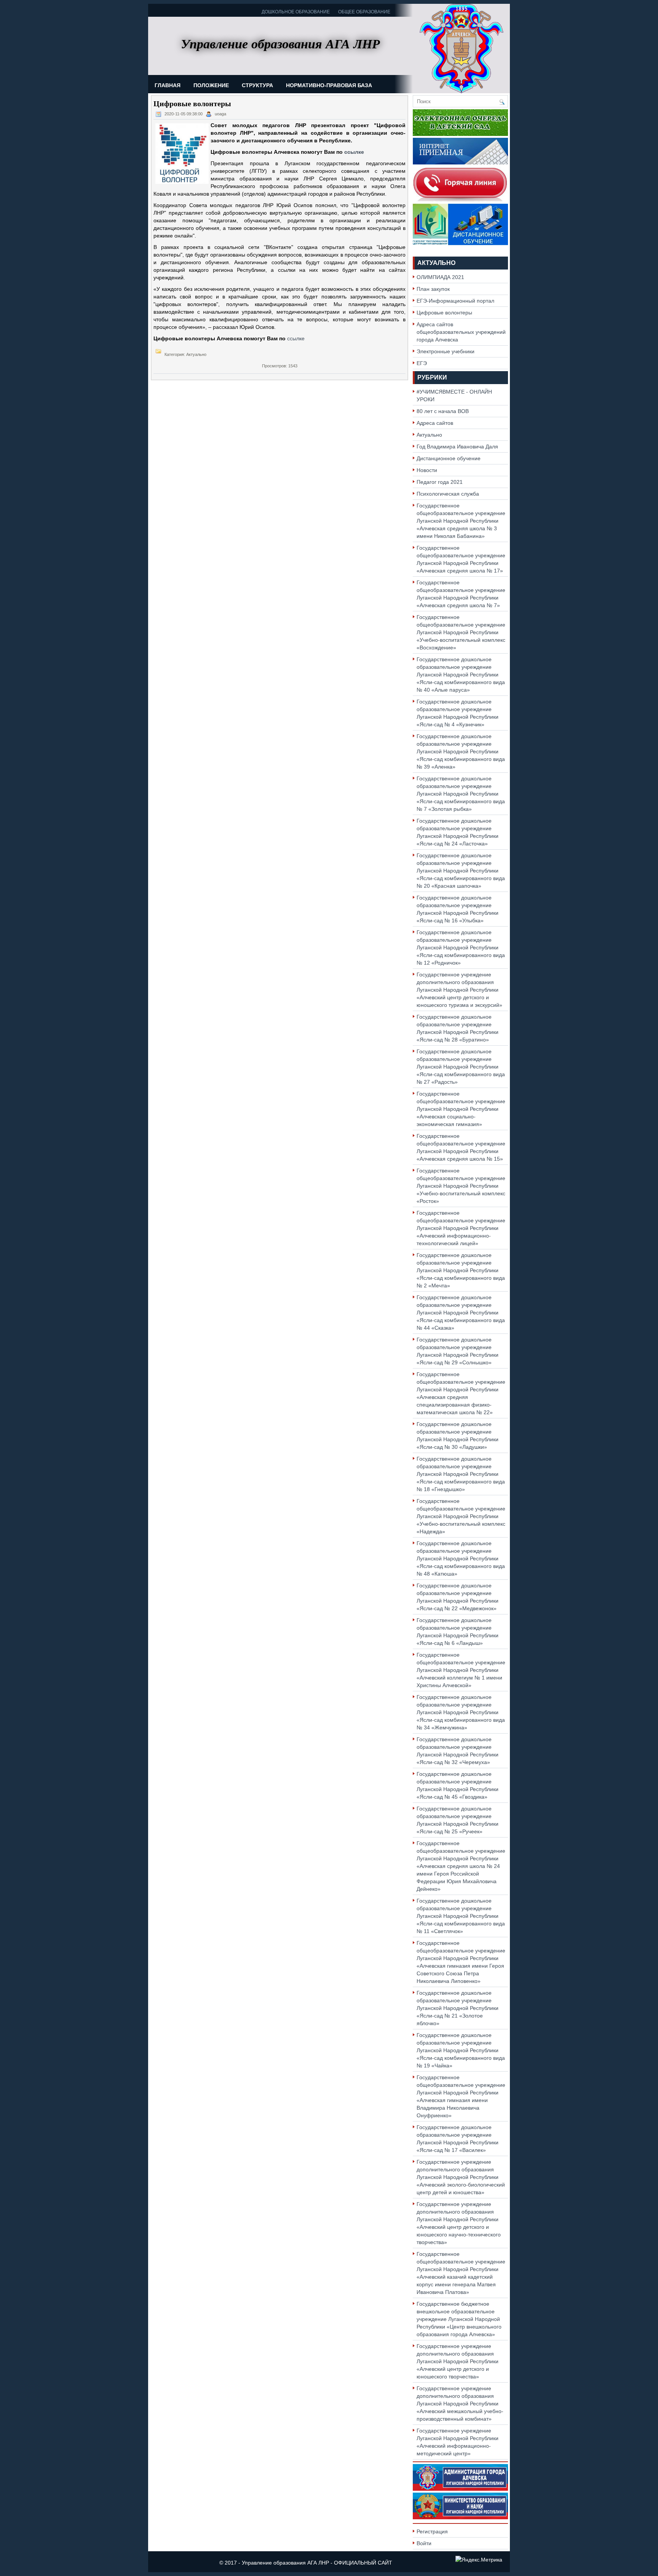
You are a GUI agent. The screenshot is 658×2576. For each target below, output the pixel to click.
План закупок (433, 289)
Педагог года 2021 (440, 482)
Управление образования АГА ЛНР (285, 2563)
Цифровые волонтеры (444, 313)
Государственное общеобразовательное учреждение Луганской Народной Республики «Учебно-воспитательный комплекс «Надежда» (461, 1516)
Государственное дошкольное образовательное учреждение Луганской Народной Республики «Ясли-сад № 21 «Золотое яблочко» (458, 2008)
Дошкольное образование (296, 12)
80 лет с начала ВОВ (443, 411)
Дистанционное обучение (449, 458)
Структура (257, 85)
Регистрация (432, 2531)
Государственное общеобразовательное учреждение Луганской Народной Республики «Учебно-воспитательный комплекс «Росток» (461, 1186)
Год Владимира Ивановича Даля (457, 447)
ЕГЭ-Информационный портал (455, 301)
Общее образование (364, 12)
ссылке (354, 152)
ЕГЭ (422, 363)
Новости (427, 470)
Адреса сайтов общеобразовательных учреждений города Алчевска (461, 332)
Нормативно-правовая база (329, 85)
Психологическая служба (448, 494)
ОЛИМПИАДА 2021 (440, 277)
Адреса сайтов (435, 423)
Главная (168, 85)
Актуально (436, 263)
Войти (424, 2543)
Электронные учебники (446, 351)
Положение (211, 85)
